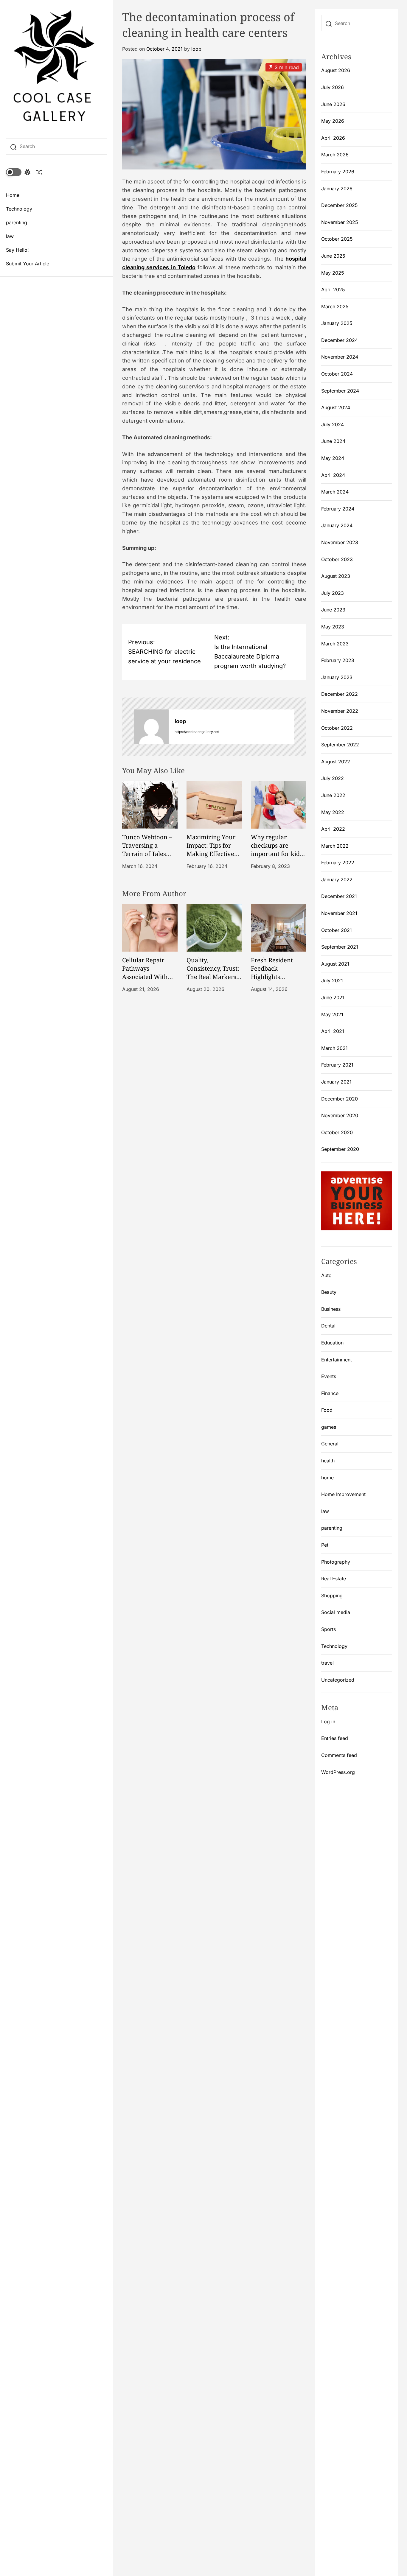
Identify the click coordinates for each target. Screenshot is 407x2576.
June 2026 (333, 104)
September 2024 (340, 391)
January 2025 (337, 323)
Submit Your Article (28, 264)
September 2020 (340, 1149)
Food (327, 1410)
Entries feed (335, 1738)
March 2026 (335, 155)
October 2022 (337, 728)
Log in (328, 1722)
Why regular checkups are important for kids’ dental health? (277, 849)
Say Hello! (17, 250)
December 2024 (340, 340)
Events (329, 1376)
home (327, 1478)
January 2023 (337, 677)
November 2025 (340, 222)
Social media (336, 1612)
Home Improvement (343, 1494)
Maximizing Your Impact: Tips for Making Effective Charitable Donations (211, 853)
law (10, 236)
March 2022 (335, 846)
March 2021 (334, 1048)
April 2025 (333, 289)
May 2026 (333, 121)
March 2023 (335, 644)
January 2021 (336, 1082)
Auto (326, 1275)
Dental (328, 1326)
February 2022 (338, 863)
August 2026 (336, 70)
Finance (330, 1393)
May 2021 (332, 1014)
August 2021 (335, 964)
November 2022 (340, 711)
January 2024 (337, 525)
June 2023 (333, 610)
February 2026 (338, 172)
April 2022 (333, 829)
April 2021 (333, 1031)
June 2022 (333, 795)
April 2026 (333, 138)
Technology (19, 209)
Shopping (332, 1596)
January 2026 (337, 189)
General (330, 1444)
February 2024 (338, 509)
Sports (328, 1629)
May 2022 (333, 812)
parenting (17, 222)
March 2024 (335, 492)
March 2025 (335, 306)
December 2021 (339, 896)
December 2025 (340, 205)
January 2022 (337, 880)
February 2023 (338, 660)
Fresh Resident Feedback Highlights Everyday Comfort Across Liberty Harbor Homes (276, 981)
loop (196, 49)
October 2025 (337, 239)
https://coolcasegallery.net (197, 732)
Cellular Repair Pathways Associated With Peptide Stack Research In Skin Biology (146, 981)
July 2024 (333, 424)
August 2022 (336, 762)
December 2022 (340, 694)
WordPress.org (338, 1772)
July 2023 (333, 593)
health (328, 1461)
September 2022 (340, 745)
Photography (336, 1562)
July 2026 (333, 87)
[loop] (151, 727)
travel (327, 1663)
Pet (325, 1545)
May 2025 (333, 273)
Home (13, 195)
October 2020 (337, 1132)
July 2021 (332, 980)
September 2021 (340, 947)
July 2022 (333, 778)
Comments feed (339, 1755)
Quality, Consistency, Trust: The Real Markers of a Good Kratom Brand (213, 976)
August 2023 (336, 576)
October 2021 (337, 930)
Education (332, 1343)
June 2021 (333, 997)
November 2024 (340, 357)
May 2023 (333, 627)
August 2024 (336, 407)
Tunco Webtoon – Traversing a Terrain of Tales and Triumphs (147, 849)
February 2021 (337, 1065)
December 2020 (340, 1099)
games (329, 1427)
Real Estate (334, 1579)
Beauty (329, 1292)
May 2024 (333, 458)
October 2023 (337, 559)
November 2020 (340, 1115)
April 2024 (333, 475)
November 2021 (339, 913)
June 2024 (333, 441)
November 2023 (340, 542)
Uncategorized (338, 1680)
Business (331, 1309)
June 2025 (333, 256)
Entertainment (337, 1360)
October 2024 (337, 374)
